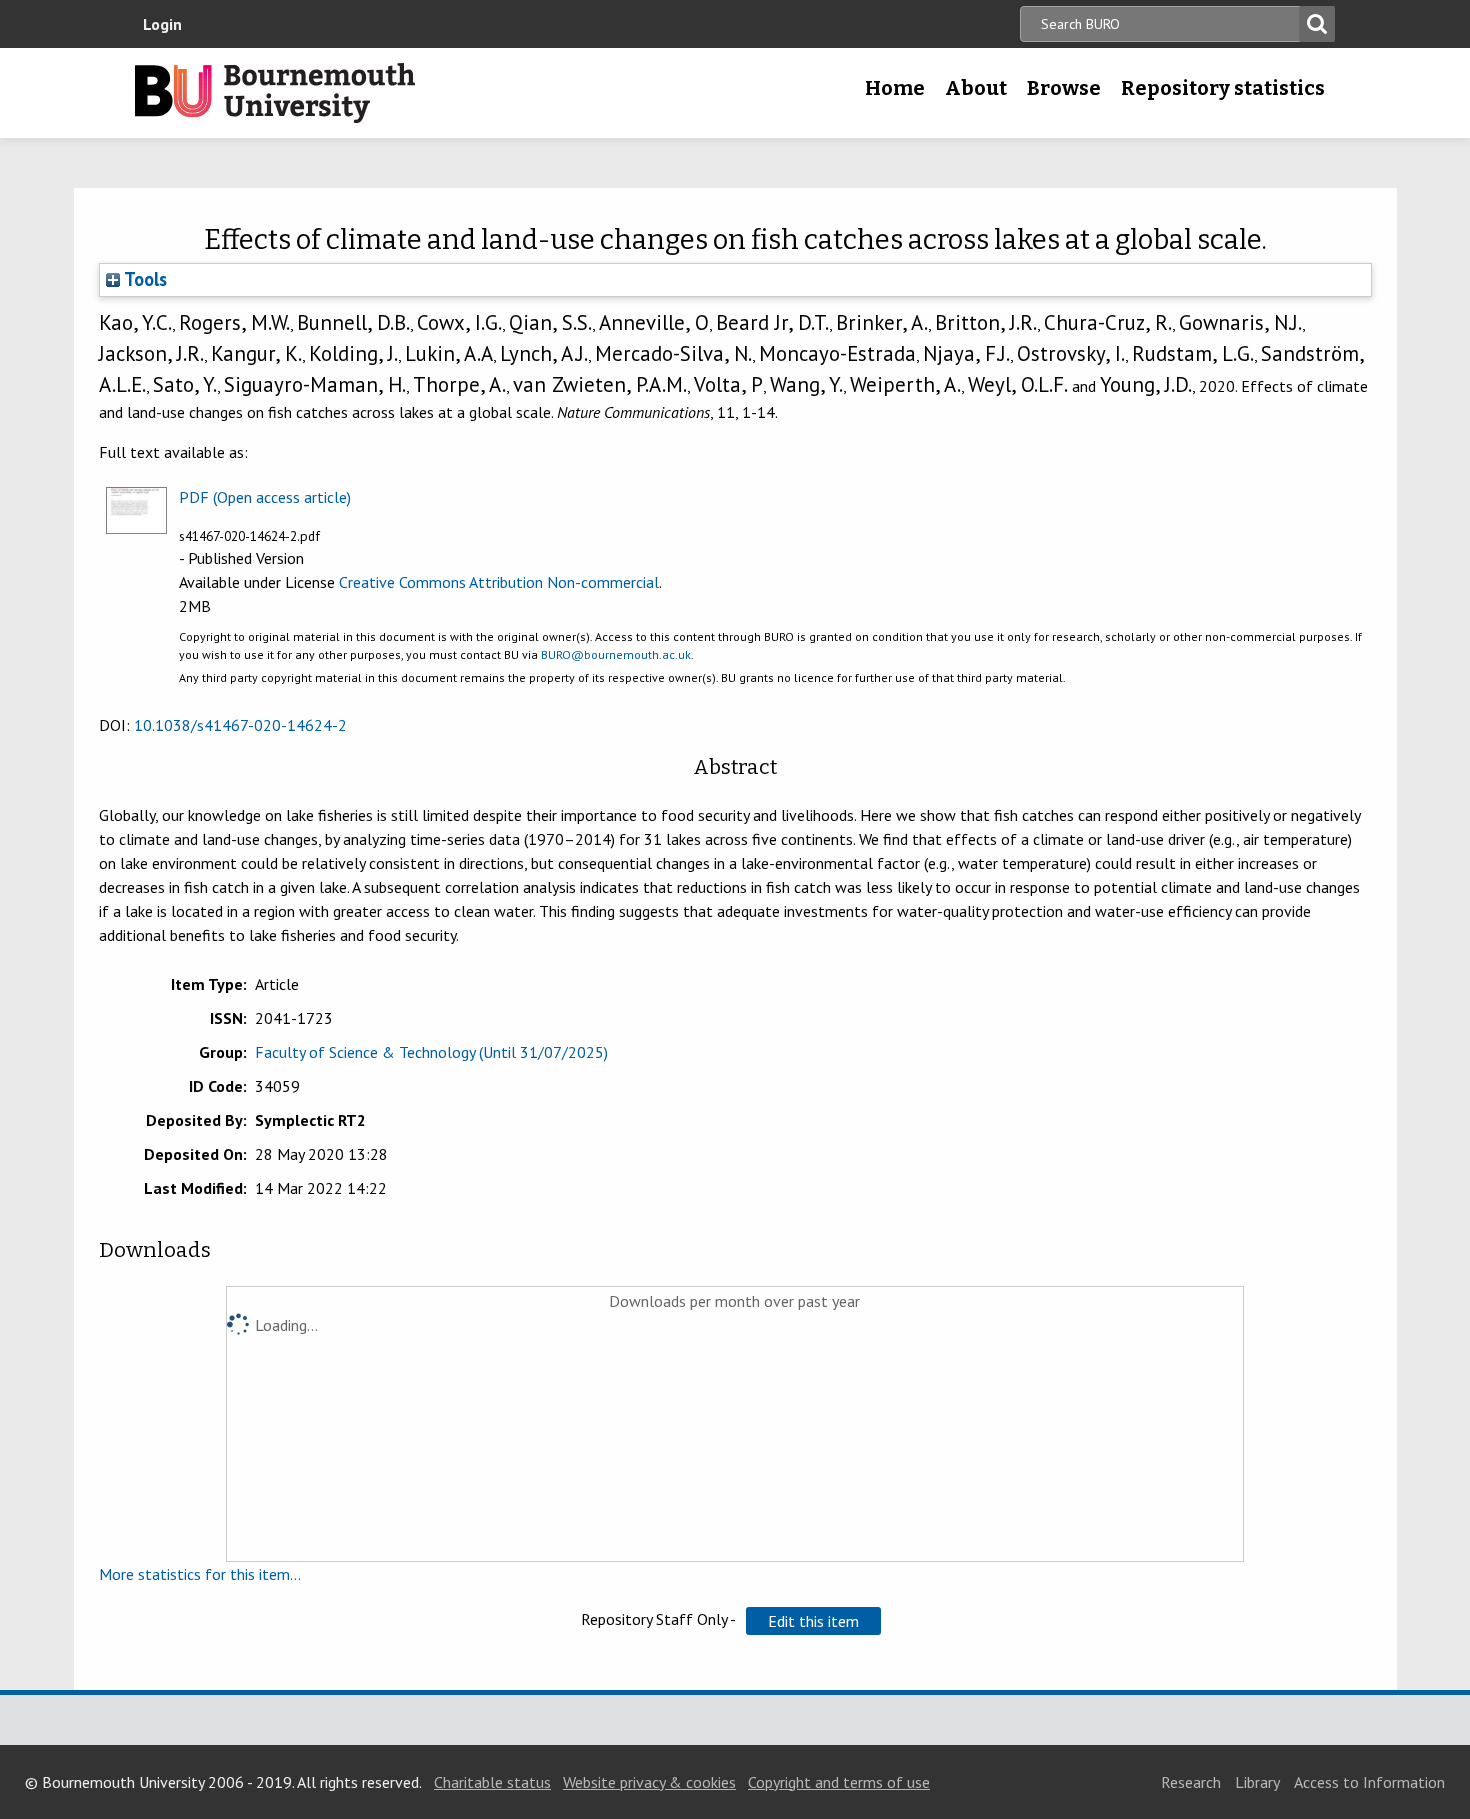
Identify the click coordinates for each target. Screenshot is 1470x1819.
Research (1191, 1782)
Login (162, 24)
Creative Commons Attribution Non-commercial (499, 582)
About (976, 88)
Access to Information (1369, 1782)
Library (1257, 1782)
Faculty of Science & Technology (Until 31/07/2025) (431, 1052)
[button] (813, 1621)
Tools (143, 279)
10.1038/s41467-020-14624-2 (240, 725)
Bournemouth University (275, 93)
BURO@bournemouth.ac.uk (616, 654)
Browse (1064, 88)
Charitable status (492, 1782)
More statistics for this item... (200, 1574)
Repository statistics (1223, 88)
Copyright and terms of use (839, 1782)
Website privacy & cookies (649, 1782)
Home (895, 88)
